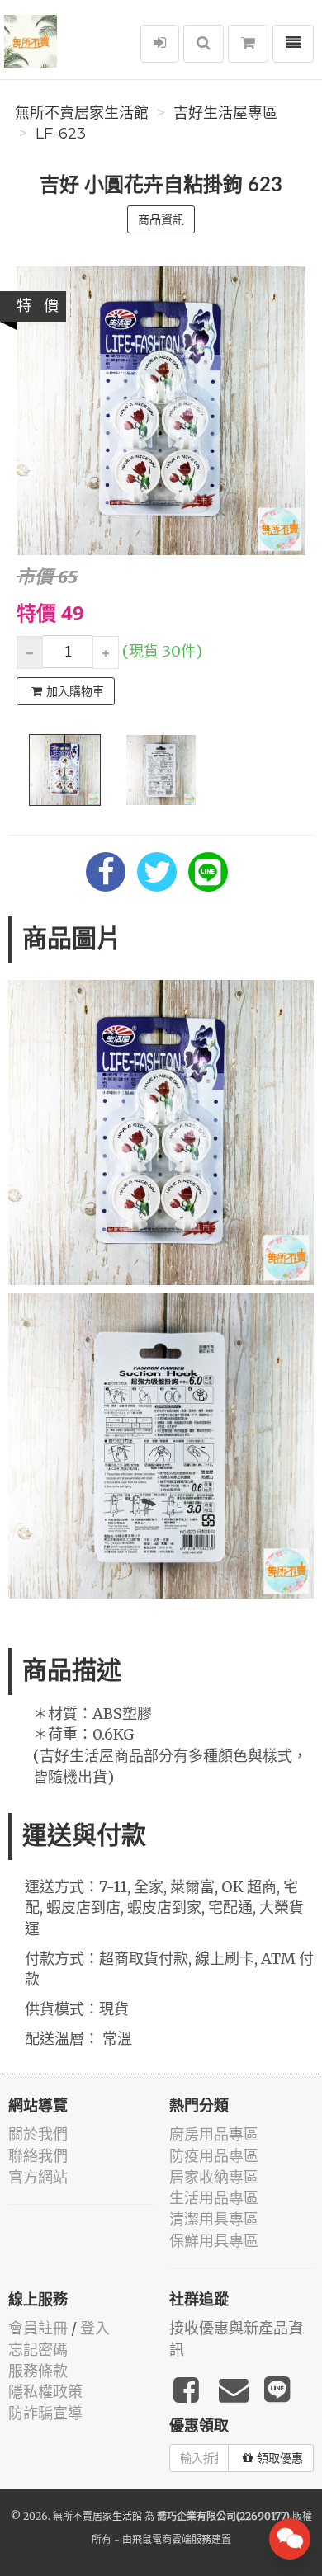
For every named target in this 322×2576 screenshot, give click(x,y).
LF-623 (61, 134)
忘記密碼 (38, 2350)
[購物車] (248, 44)
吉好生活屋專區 (225, 113)
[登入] (160, 44)
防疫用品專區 (214, 2156)
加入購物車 (75, 691)
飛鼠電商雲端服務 (172, 2539)
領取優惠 (280, 2458)
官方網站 (38, 2177)
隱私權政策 (45, 2392)
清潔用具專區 (214, 2219)
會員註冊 (38, 2328)
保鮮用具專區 (214, 2241)
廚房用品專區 (214, 2134)
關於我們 (38, 2134)
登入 (95, 2328)
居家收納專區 (214, 2177)
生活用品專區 (214, 2198)
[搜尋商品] (204, 44)
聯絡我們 (38, 2156)
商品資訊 (161, 219)
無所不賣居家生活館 (82, 113)
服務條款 (38, 2371)
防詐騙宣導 (45, 2413)
